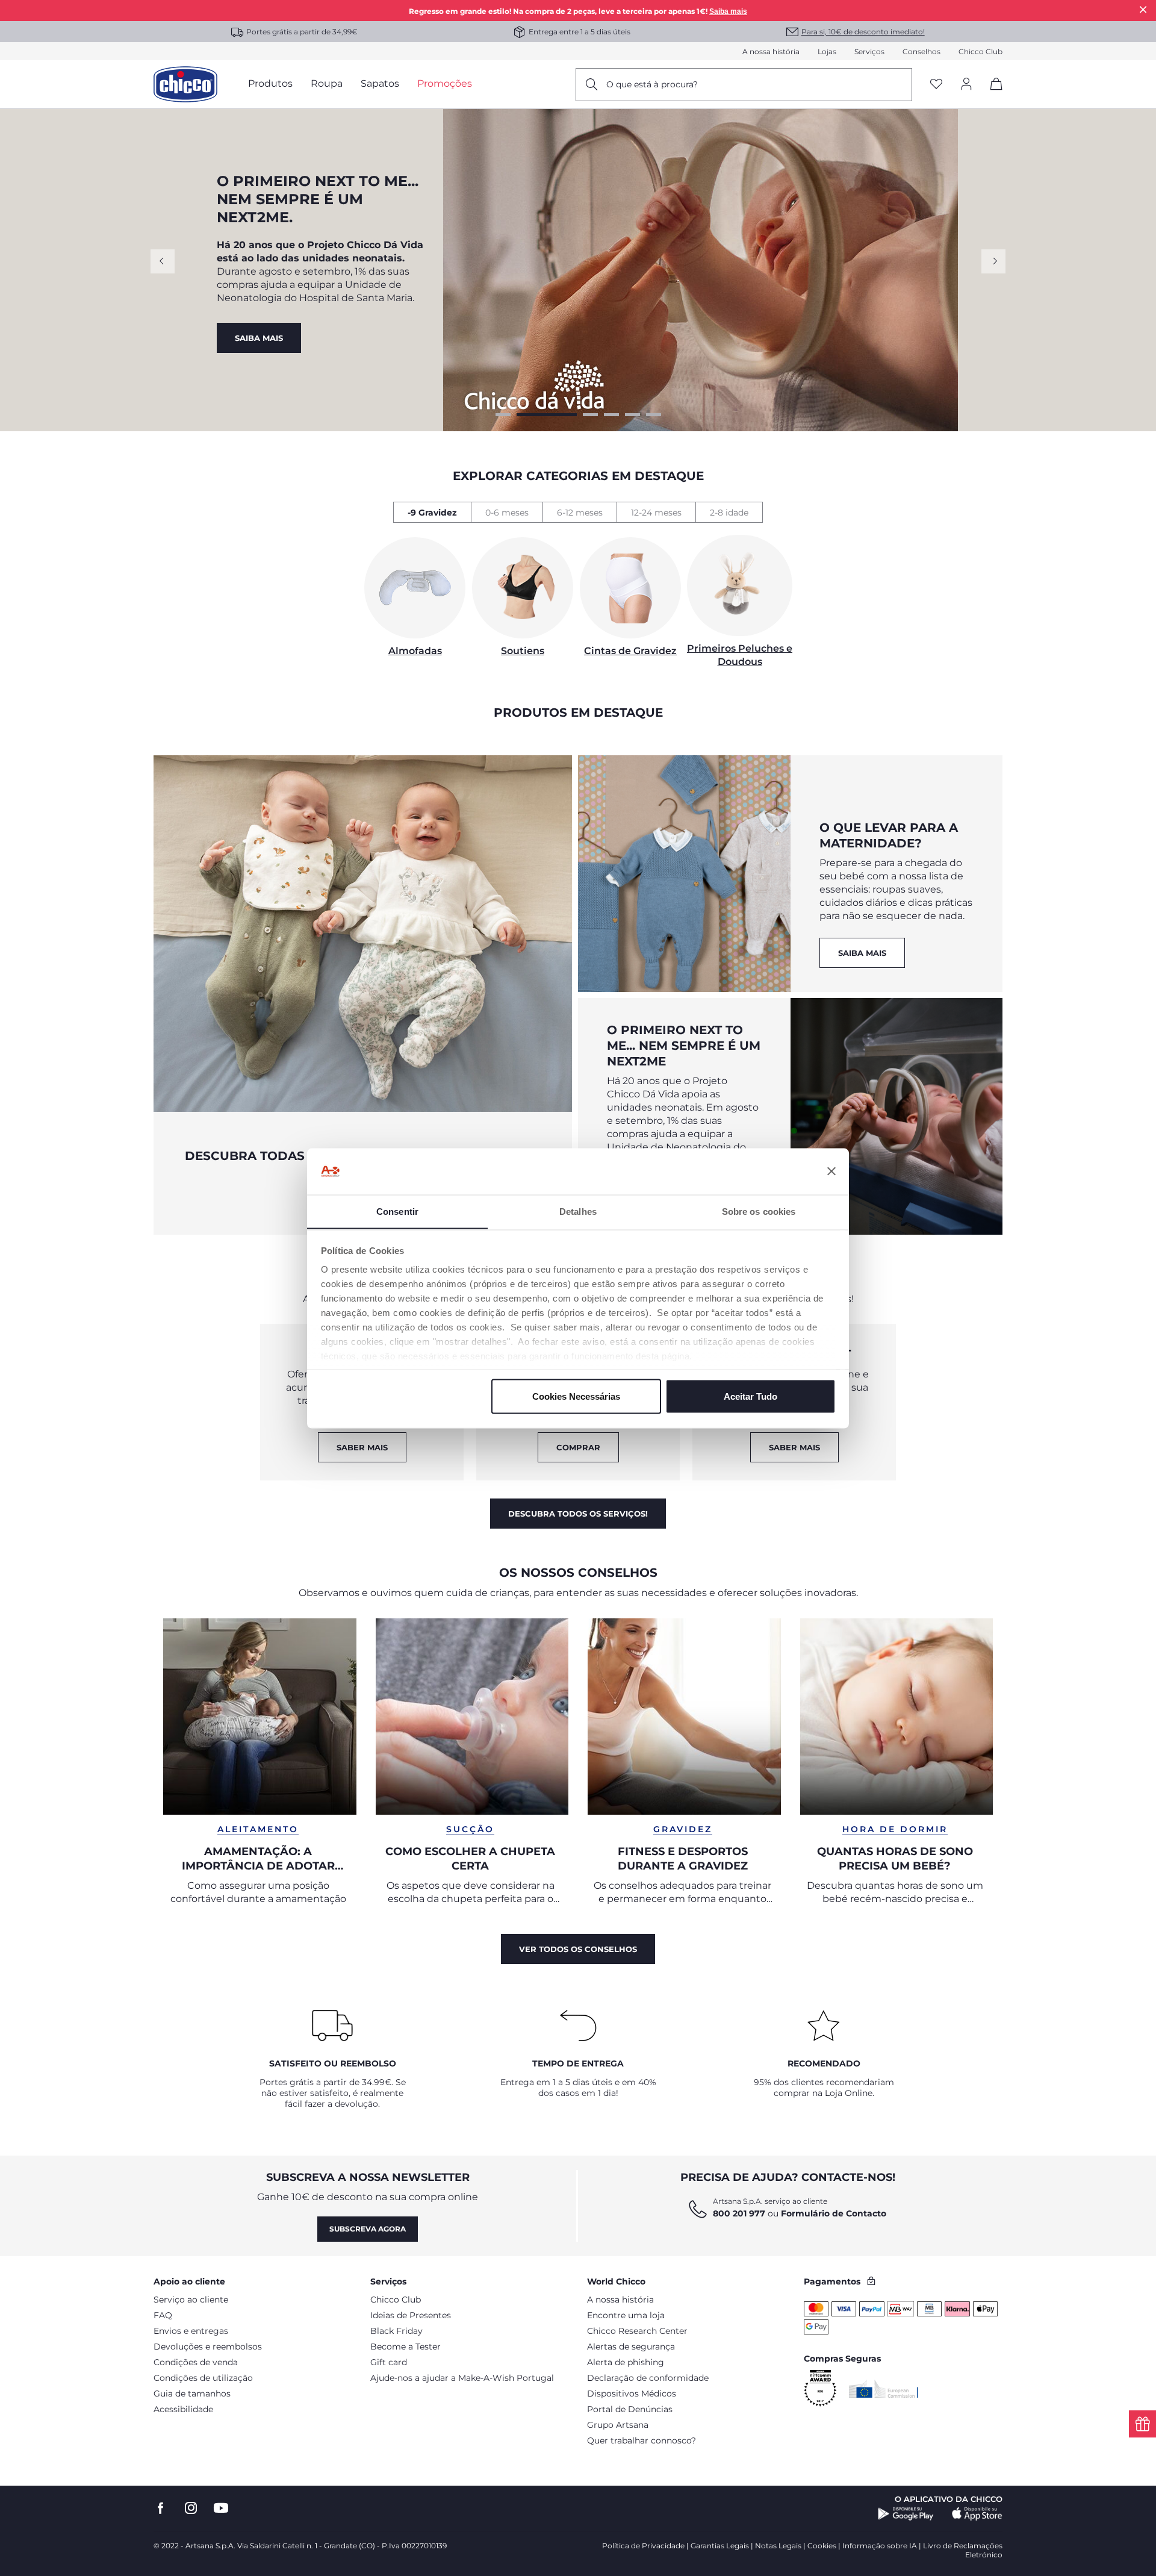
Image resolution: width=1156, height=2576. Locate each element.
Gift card (389, 2362)
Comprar (257, 316)
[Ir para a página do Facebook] (161, 2508)
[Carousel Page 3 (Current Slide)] (568, 415)
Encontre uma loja (626, 2315)
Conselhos (921, 51)
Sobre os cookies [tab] (759, 1211)
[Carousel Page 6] (654, 415)
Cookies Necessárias (576, 1396)
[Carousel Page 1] (503, 415)
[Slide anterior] (163, 261)
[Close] (1143, 9)
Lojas (827, 51)
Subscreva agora (368, 2229)
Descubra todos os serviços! (578, 1514)
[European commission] (884, 2389)
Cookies (822, 2546)
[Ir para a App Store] (977, 2514)
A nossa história (771, 51)
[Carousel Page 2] (524, 415)
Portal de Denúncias (630, 2409)
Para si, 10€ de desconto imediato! (863, 32)
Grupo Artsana (618, 2425)
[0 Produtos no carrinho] (992, 94)
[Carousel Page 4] (611, 415)
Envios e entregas (191, 2331)
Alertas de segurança (631, 2347)
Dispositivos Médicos (632, 2394)
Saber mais (794, 1447)
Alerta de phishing (626, 2362)
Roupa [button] (327, 83)
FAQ (163, 2315)
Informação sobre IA (880, 2546)
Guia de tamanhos (192, 2394)
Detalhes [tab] (578, 1211)
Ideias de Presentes (411, 2315)
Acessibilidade (183, 2409)
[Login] (966, 85)
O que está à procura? (652, 84)
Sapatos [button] (380, 83)
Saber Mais (362, 1447)
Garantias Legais (720, 2546)
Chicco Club (980, 51)
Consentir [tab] (397, 1211)
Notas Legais (778, 2546)
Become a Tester (406, 2347)
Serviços (869, 51)
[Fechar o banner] (831, 1171)
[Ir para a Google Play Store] (906, 2514)
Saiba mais (728, 11)
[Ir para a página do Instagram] (191, 2508)
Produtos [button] (270, 83)
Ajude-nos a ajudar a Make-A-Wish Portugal (462, 2378)
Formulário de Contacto (834, 2213)
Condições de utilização (203, 2378)
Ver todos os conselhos (578, 1949)
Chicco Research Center (637, 2331)
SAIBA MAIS (862, 953)
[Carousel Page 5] (632, 415)
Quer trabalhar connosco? (642, 2440)
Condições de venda (196, 2362)
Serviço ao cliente (191, 2300)
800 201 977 (739, 2213)
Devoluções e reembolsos (208, 2347)
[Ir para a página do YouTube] (221, 2508)
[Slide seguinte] (993, 261)
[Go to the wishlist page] (936, 85)
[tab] (432, 512)
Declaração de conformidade (648, 2378)
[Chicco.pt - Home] (185, 84)
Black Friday (396, 2331)
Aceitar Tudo (750, 1396)
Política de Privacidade (643, 2546)
